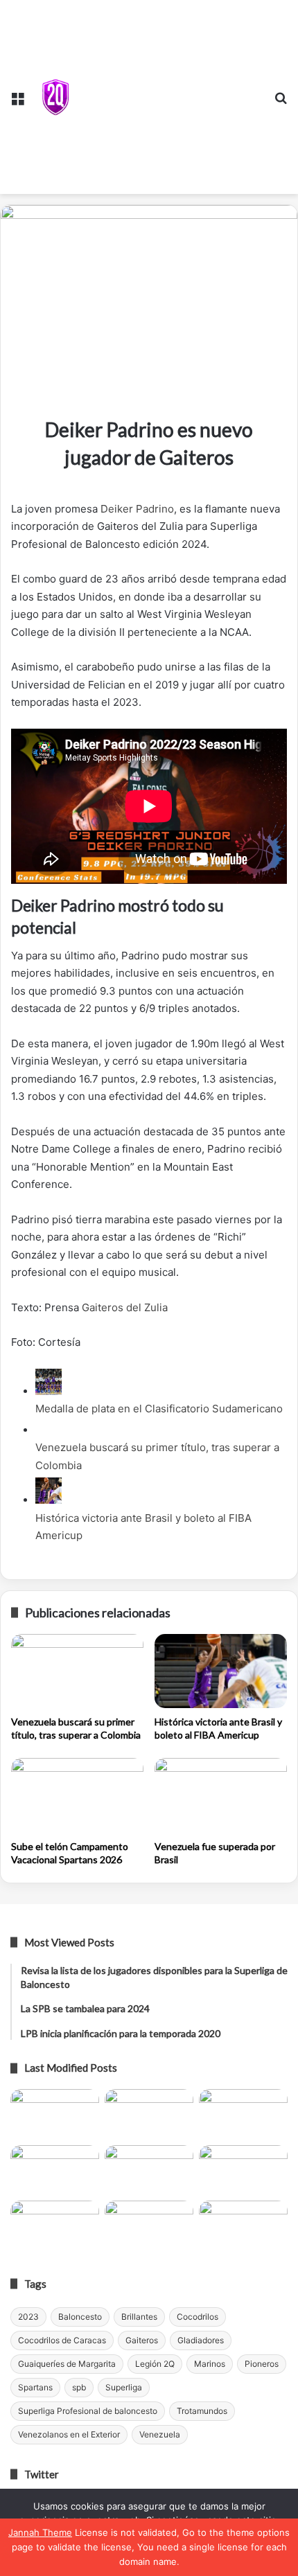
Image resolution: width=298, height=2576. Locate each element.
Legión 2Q (155, 2364)
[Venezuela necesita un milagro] (243, 2114)
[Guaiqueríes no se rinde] (149, 2226)
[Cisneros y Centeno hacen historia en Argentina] (243, 2170)
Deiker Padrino (137, 509)
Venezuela (160, 2434)
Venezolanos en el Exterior (69, 2434)
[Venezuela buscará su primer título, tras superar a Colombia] (77, 1671)
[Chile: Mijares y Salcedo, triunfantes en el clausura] (55, 2114)
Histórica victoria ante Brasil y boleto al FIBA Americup (218, 1728)
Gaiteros (142, 2340)
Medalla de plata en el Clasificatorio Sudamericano (159, 1409)
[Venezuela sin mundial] (149, 2114)
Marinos (210, 2364)
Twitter (42, 2474)
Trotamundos (202, 2411)
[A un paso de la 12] (243, 2226)
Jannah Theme (40, 2532)
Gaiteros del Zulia (125, 1307)
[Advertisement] (170, 94)
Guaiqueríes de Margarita (67, 2364)
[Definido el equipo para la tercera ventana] (149, 2170)
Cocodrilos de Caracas (62, 2340)
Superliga (124, 2387)
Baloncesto (80, 2317)
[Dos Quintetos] (55, 97)
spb (79, 2387)
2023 (28, 2317)
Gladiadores (201, 2340)
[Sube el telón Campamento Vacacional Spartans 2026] (77, 1795)
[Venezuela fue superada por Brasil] (221, 1795)
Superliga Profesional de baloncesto (88, 2411)
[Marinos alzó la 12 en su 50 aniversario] (55, 2226)
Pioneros (262, 2364)
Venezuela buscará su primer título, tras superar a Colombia (76, 1728)
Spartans (35, 2387)
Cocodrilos (198, 2317)
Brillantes (139, 2317)
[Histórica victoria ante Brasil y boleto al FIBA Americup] (221, 1671)
